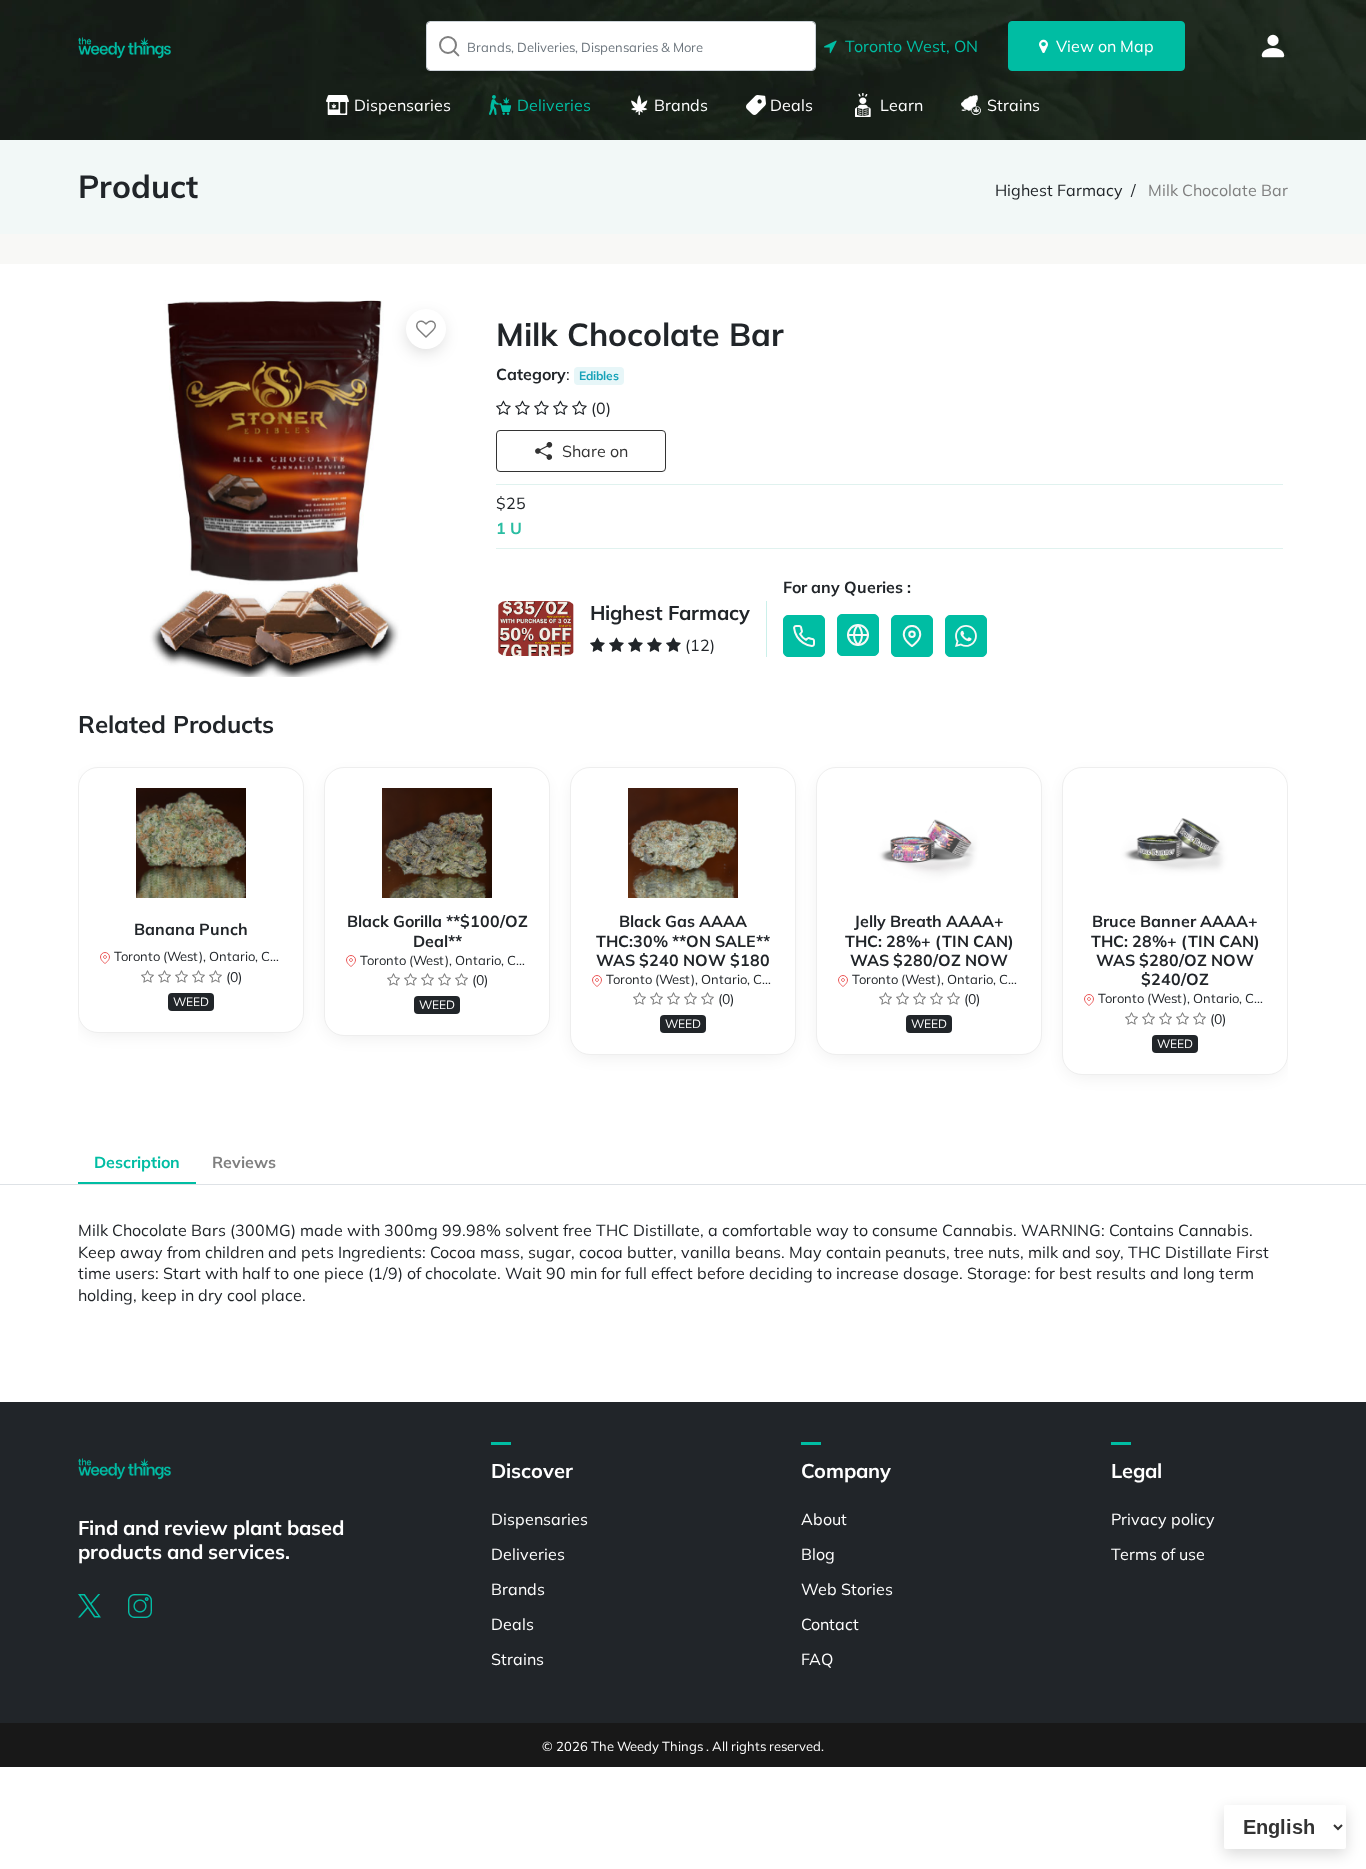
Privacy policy (1163, 1519)
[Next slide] (1288, 941)
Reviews (244, 1162)
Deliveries (554, 105)
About (824, 1519)
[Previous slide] (78, 941)
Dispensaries (402, 105)
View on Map (1101, 46)
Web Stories (847, 1589)
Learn (901, 105)
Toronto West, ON (907, 46)
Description (137, 1162)
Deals (791, 105)
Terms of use (1158, 1554)
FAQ (817, 1659)
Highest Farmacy (1059, 190)
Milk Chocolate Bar (1218, 190)
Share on (595, 451)
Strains (1013, 105)
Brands (681, 105)
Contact (830, 1624)
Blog (818, 1554)
